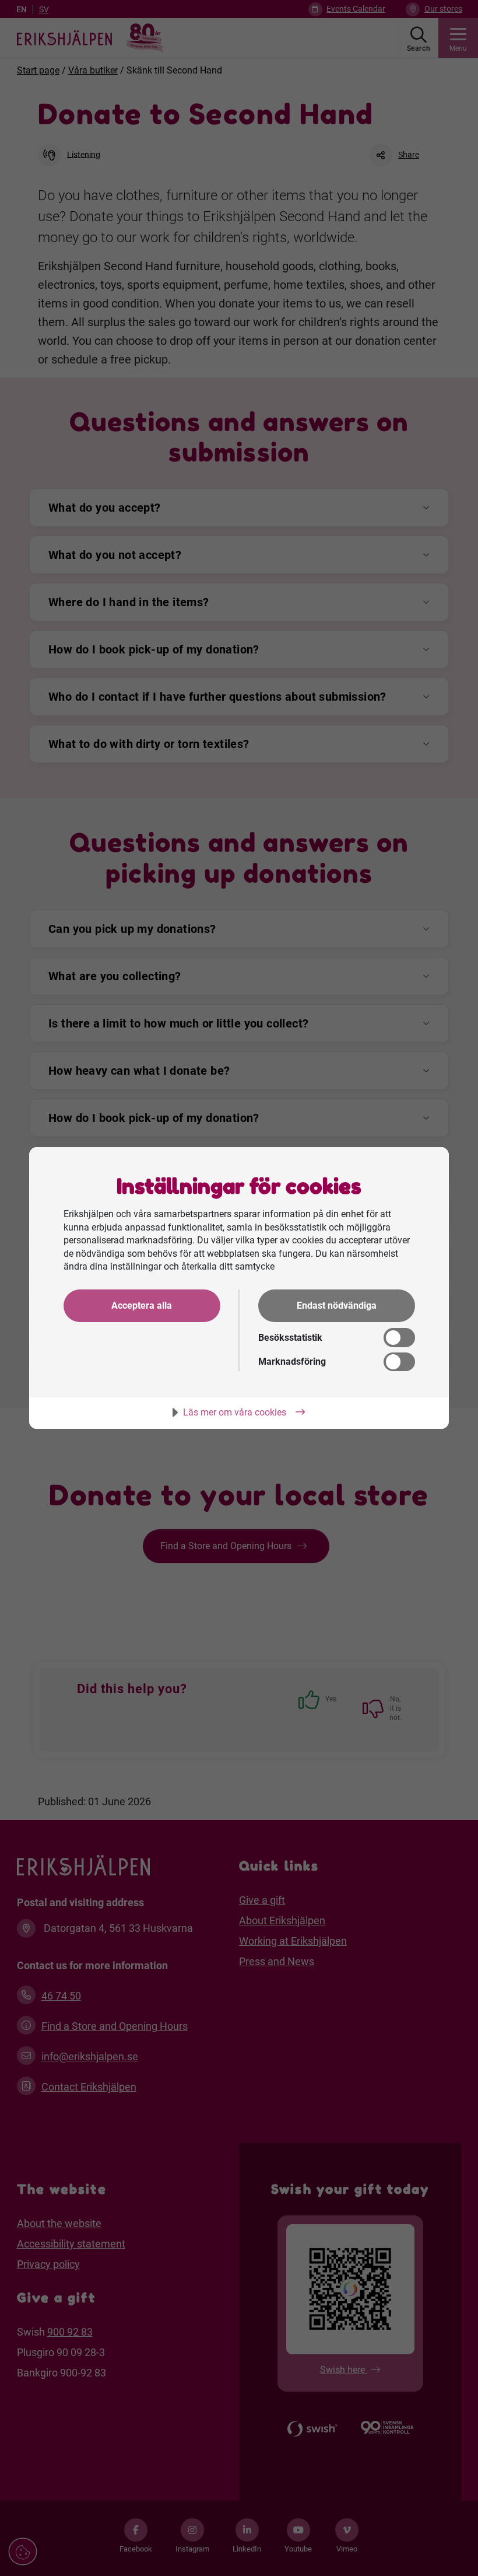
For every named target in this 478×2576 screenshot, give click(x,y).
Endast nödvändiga (337, 1306)
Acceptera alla (142, 1306)
